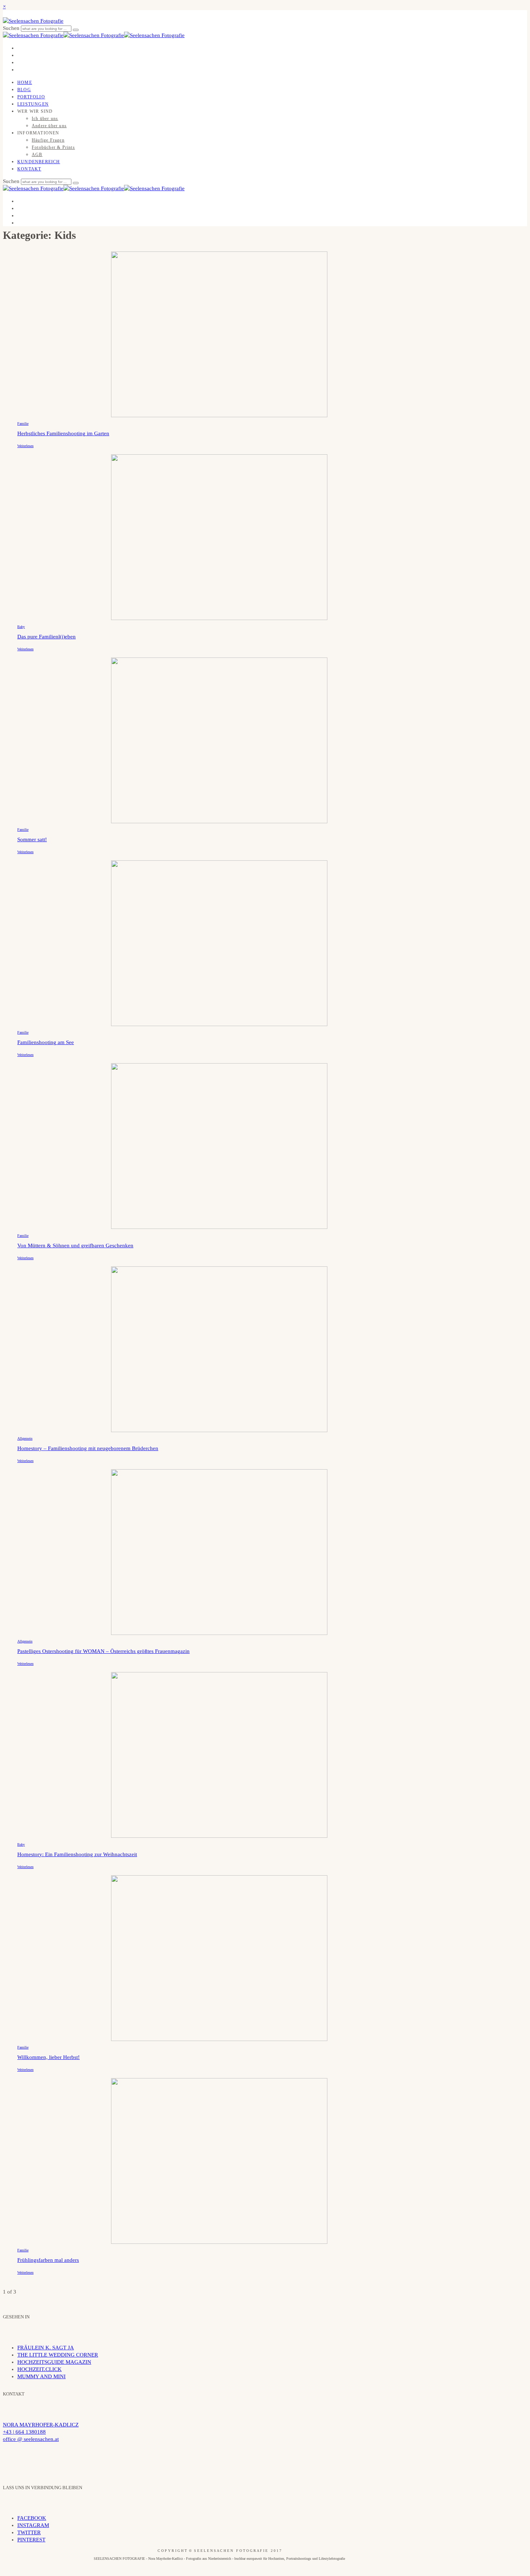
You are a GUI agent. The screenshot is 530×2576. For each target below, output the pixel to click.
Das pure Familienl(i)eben (47, 637)
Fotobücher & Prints (53, 147)
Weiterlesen (25, 446)
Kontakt (29, 169)
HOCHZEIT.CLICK (39, 2369)
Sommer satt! (32, 839)
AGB (37, 155)
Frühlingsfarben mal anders (48, 2260)
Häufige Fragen (48, 140)
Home (25, 83)
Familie (23, 424)
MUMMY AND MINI (41, 2376)
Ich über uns (45, 119)
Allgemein (25, 1438)
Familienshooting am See (46, 1042)
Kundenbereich (39, 162)
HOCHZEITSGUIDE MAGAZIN (54, 2362)
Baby (21, 627)
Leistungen (33, 104)
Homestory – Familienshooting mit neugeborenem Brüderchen (88, 1448)
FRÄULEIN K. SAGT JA (46, 2348)
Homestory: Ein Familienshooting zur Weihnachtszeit (77, 1854)
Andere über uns (49, 126)
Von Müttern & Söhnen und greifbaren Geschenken (75, 1245)
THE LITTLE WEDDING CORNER (58, 2355)
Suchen (12, 28)
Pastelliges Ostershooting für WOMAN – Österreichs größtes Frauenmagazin (103, 1651)
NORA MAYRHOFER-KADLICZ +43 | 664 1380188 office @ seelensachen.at (41, 2432)
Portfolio (31, 97)
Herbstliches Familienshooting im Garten (63, 433)
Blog (24, 90)
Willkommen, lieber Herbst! (48, 2057)
